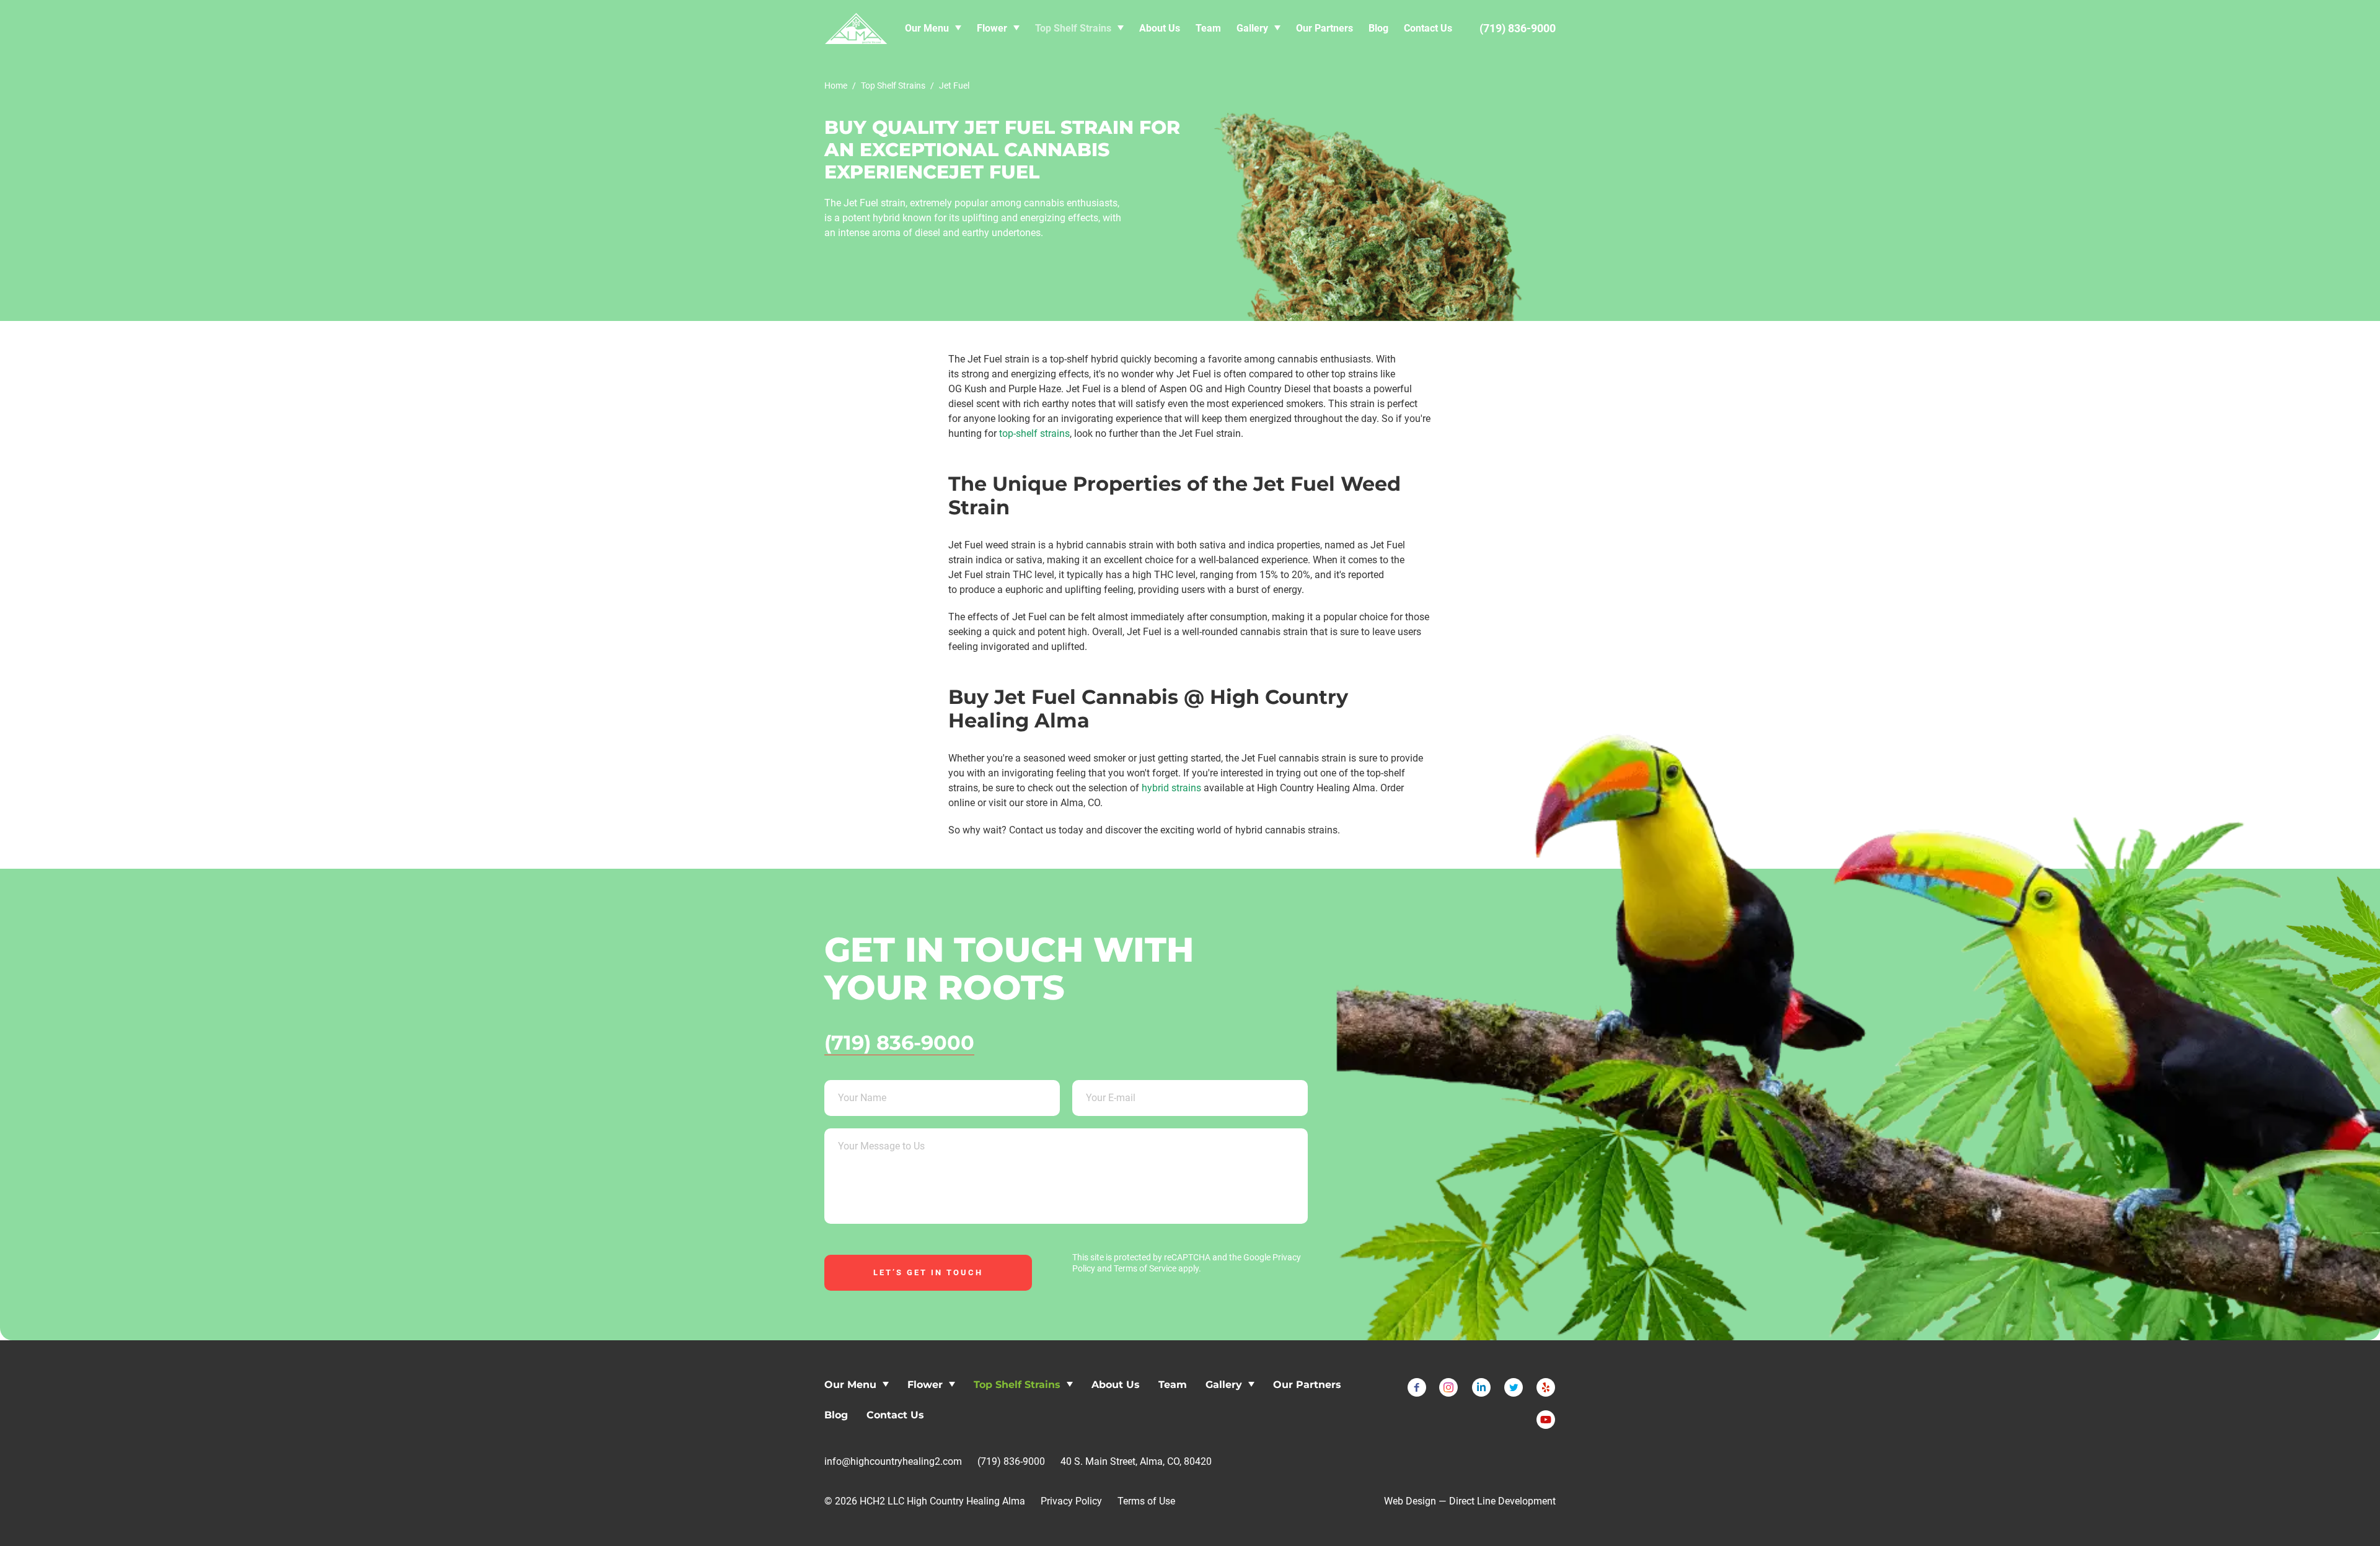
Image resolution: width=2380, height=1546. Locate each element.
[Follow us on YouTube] (1546, 1420)
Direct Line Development (1502, 1501)
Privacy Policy (1071, 1501)
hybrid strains (1171, 788)
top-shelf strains (1034, 433)
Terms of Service (1145, 1268)
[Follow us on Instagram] (1449, 1387)
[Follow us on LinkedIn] (1481, 1387)
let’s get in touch (928, 1272)
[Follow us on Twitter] (1514, 1387)
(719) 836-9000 (899, 1043)
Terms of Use (1146, 1501)
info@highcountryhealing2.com (893, 1461)
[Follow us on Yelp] (1546, 1387)
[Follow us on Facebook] (1417, 1387)
